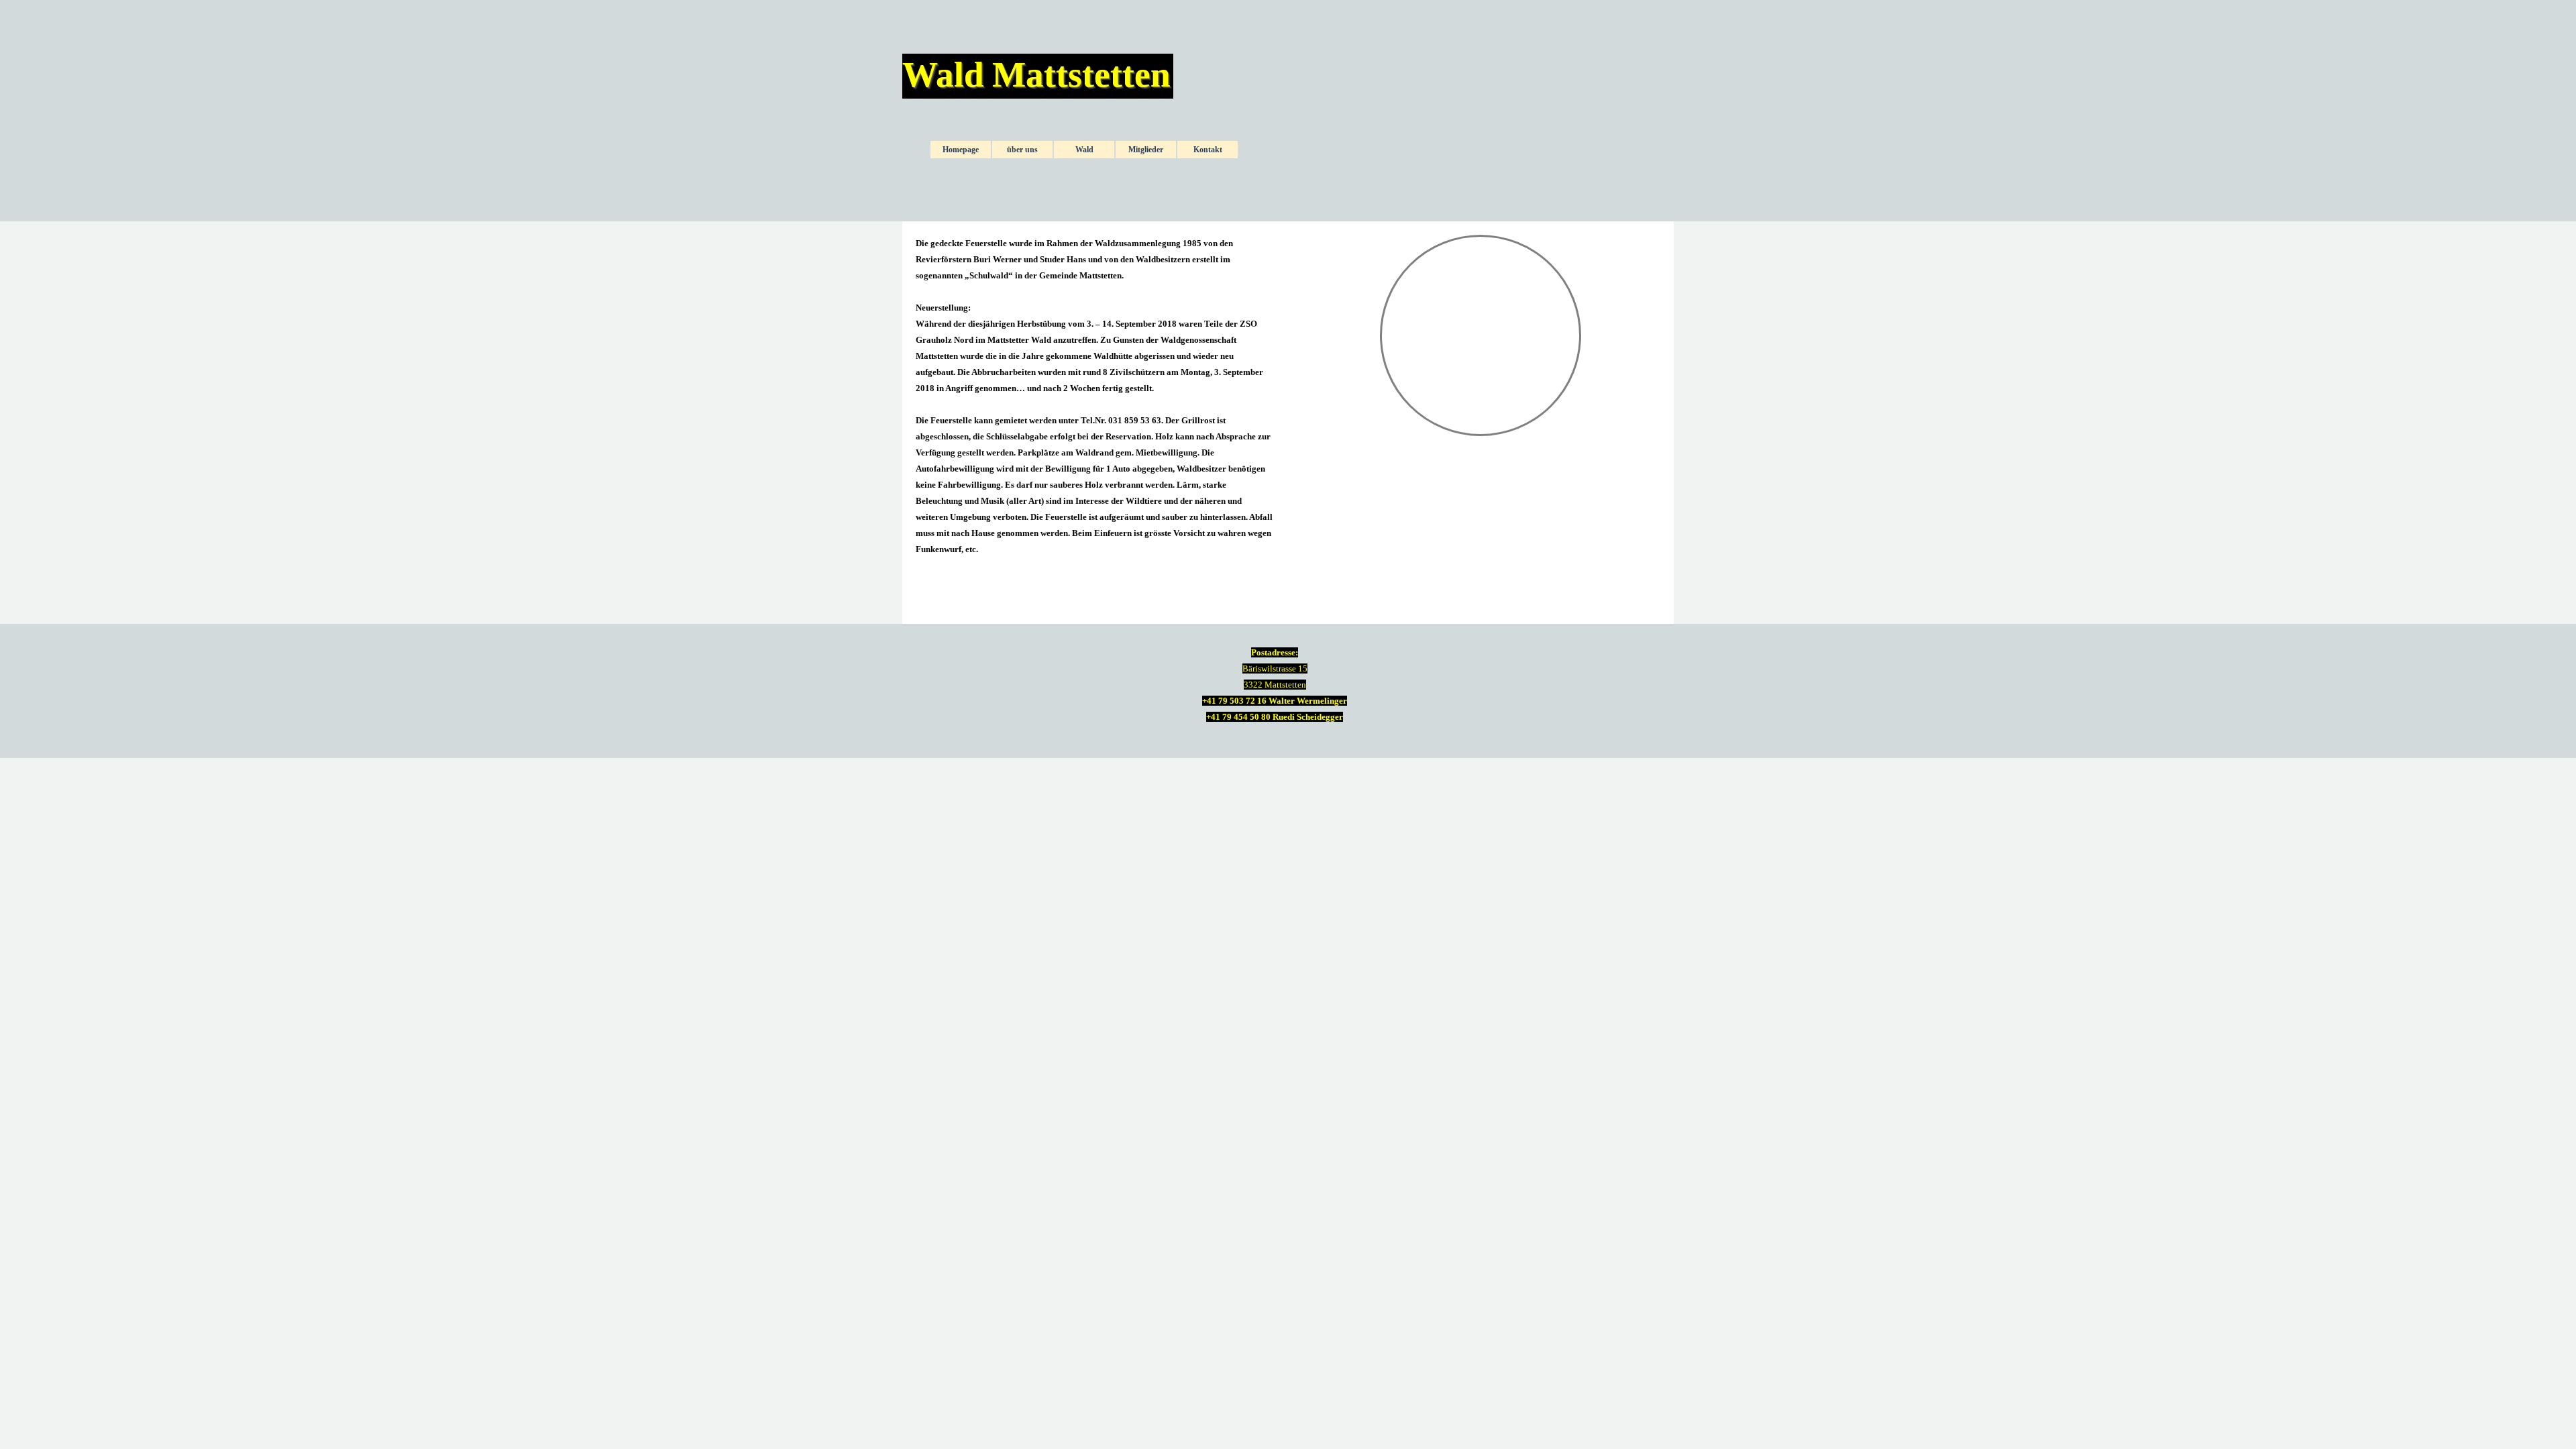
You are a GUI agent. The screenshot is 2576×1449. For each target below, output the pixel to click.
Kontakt (1208, 150)
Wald (1084, 150)
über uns (1022, 150)
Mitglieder (1146, 150)
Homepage (961, 150)
